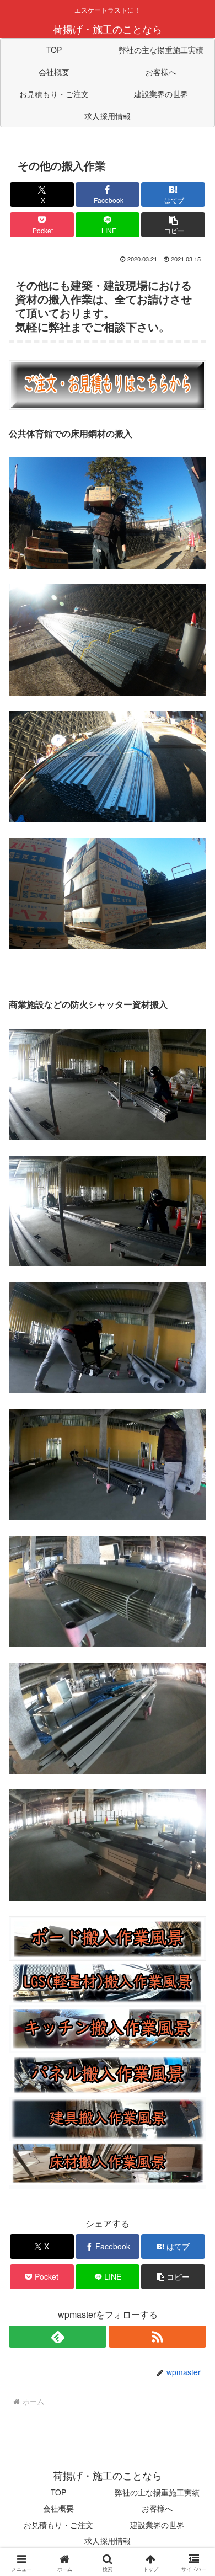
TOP (58, 2492)
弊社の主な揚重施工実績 (157, 2492)
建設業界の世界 (157, 2525)
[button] (173, 225)
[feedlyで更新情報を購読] (58, 2337)
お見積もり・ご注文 (58, 2525)
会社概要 (58, 2508)
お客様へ (157, 2508)
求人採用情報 (108, 2541)
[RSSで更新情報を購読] (157, 2337)
